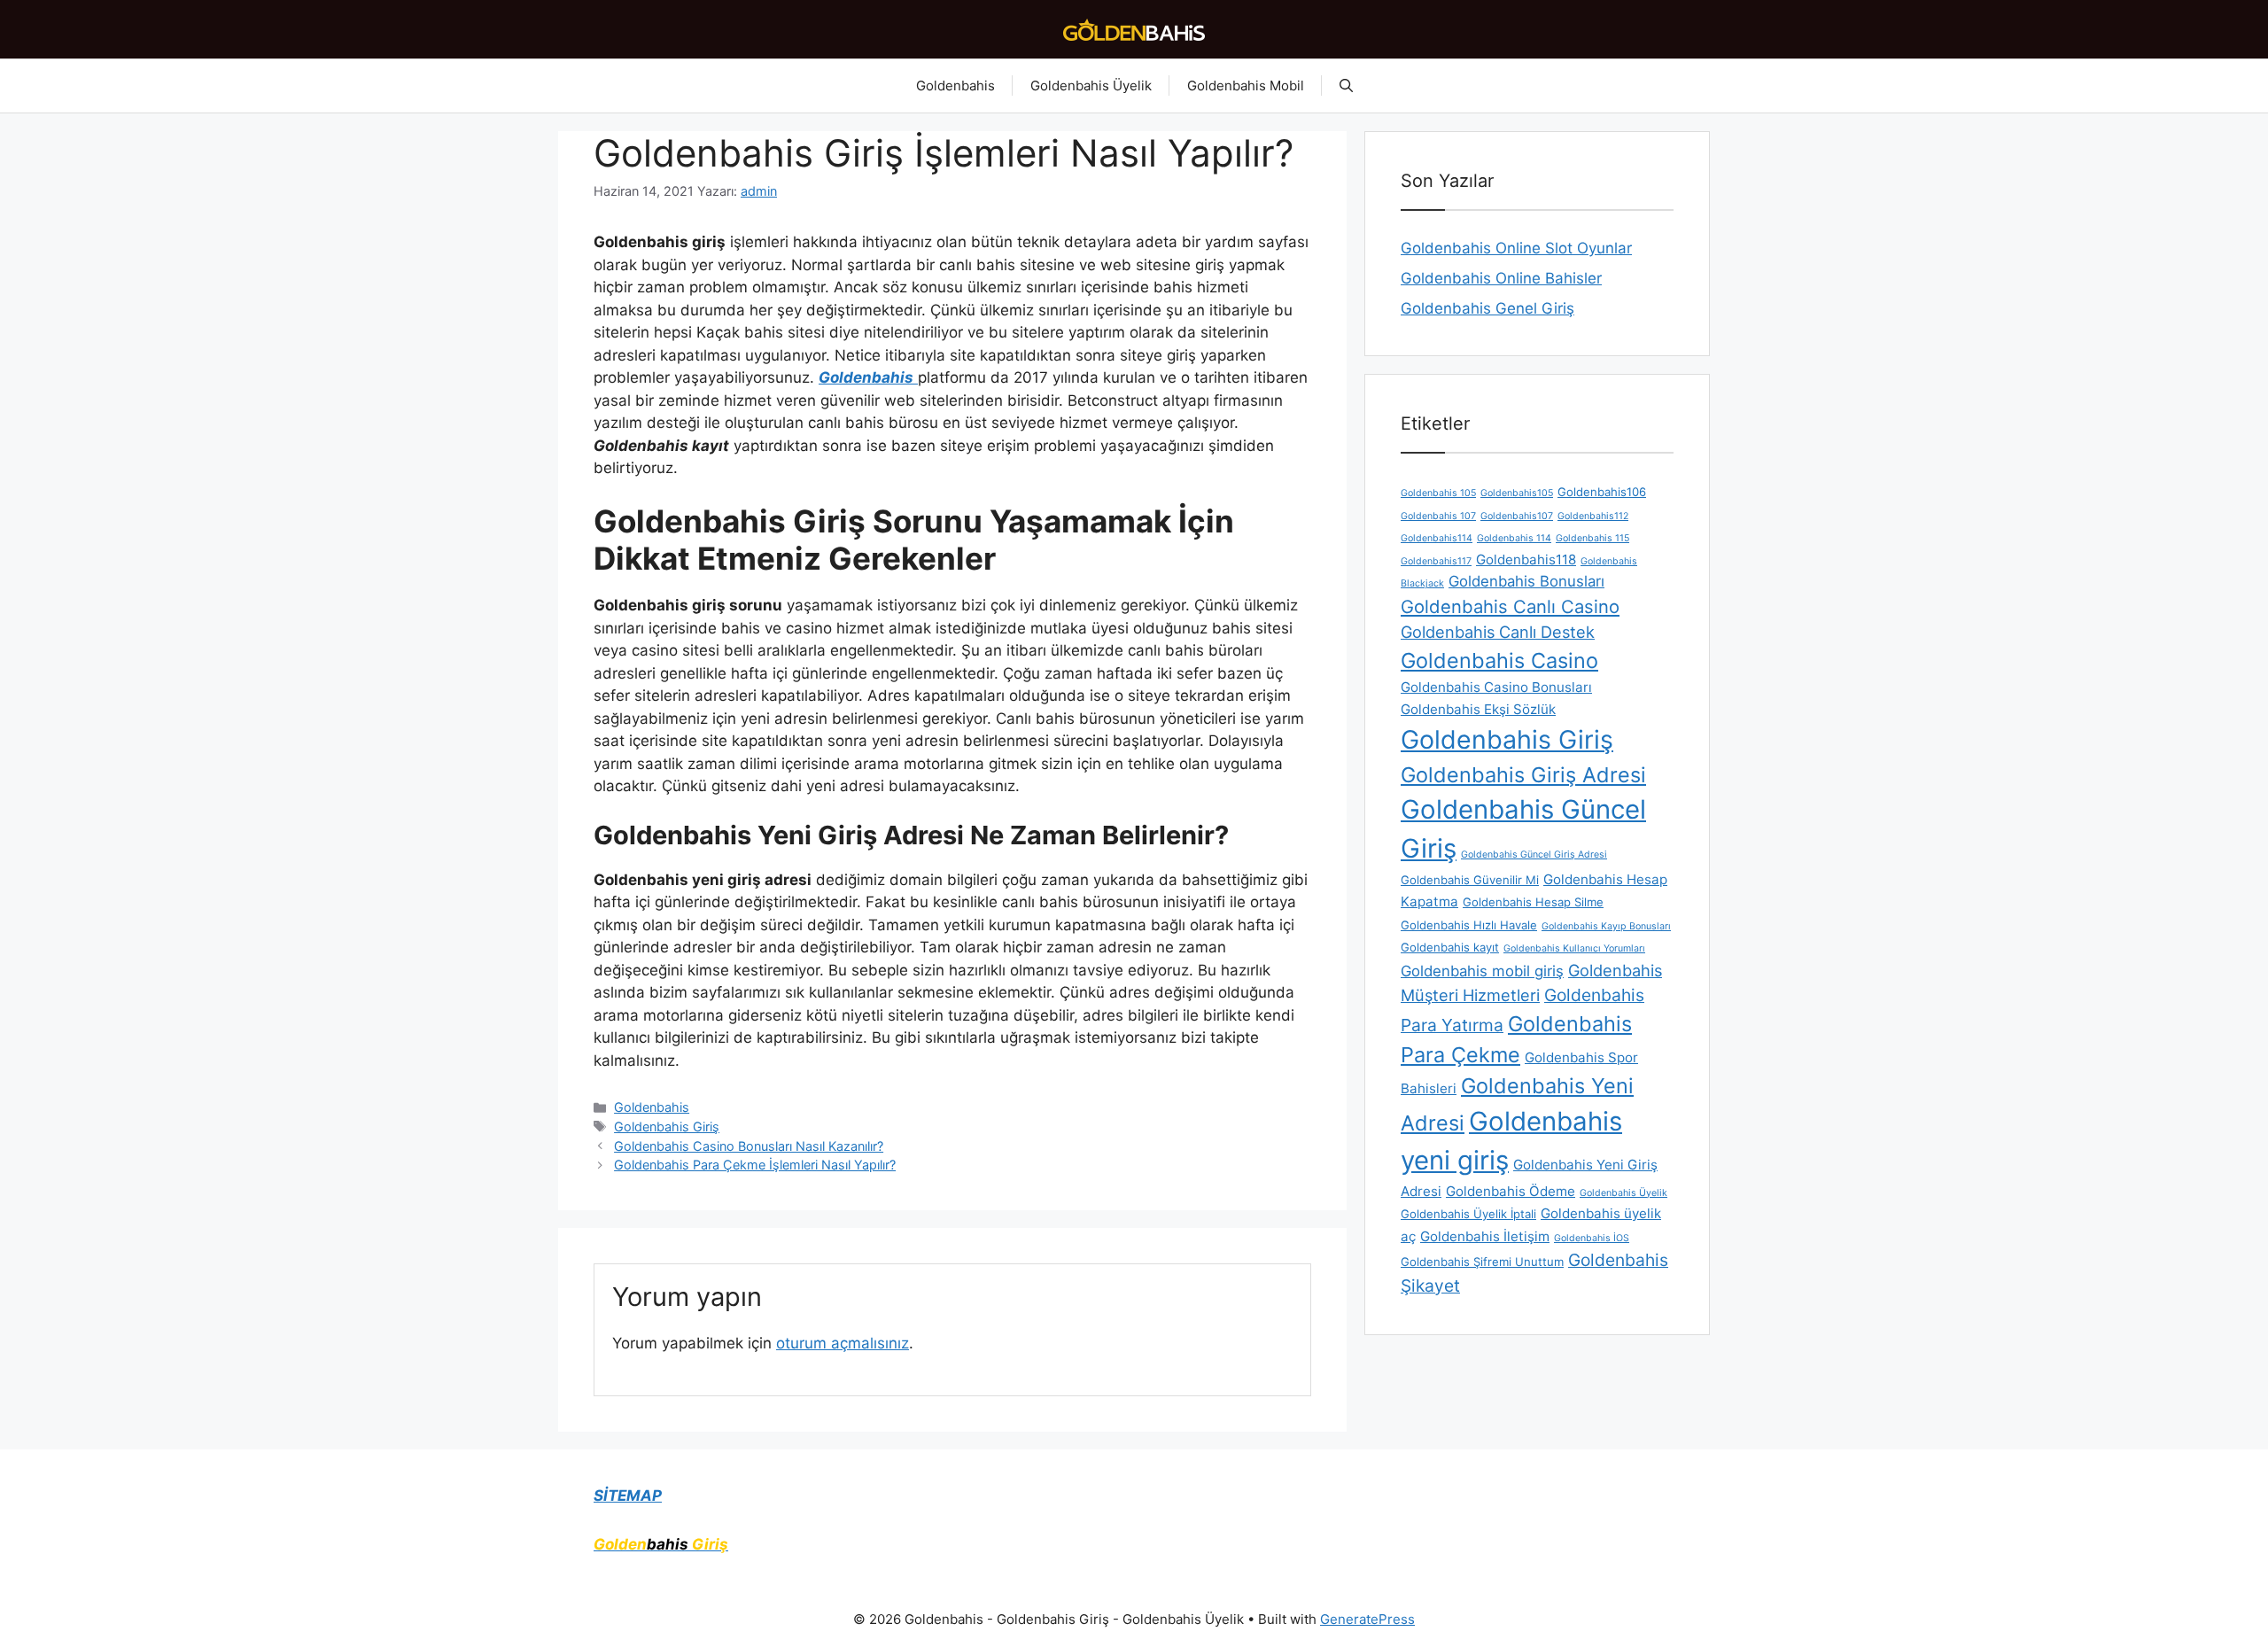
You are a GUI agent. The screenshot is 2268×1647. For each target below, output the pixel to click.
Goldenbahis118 (1526, 559)
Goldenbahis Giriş (667, 1126)
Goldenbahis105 (1517, 493)
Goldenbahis (955, 85)
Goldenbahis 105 (1438, 493)
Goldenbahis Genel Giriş (1487, 308)
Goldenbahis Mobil (1246, 85)
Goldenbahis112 (1593, 516)
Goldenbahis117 (1436, 561)
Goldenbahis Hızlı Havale (1469, 925)
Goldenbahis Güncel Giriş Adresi (1534, 855)
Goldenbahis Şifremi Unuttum (1482, 1262)
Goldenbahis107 (1517, 516)
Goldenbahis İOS (1592, 1238)
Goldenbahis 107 (1438, 516)
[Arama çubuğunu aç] (1346, 86)
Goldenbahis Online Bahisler (1501, 278)
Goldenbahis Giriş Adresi (1523, 775)
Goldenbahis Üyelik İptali (1468, 1214)
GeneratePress (1367, 1619)
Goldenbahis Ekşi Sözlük (1478, 709)
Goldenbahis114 (1437, 538)
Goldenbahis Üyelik (1091, 85)
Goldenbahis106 (1602, 492)
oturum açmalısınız (843, 1343)
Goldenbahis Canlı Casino (1510, 606)
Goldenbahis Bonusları (1526, 581)
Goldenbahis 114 (1514, 538)
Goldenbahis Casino (1499, 660)
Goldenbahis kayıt (1450, 947)
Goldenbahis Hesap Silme (1533, 902)
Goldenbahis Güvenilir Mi (1470, 880)
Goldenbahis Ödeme (1511, 1191)
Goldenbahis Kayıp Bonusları (1606, 926)
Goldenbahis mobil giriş (1482, 971)
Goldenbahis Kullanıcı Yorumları (1574, 948)
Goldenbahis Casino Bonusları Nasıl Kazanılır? (749, 1146)
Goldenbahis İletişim (1485, 1236)
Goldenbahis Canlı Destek (1498, 632)
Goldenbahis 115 (1592, 538)
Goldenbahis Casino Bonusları (1496, 687)
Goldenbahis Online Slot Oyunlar (1516, 248)
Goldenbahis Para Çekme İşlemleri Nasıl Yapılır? (755, 1165)
